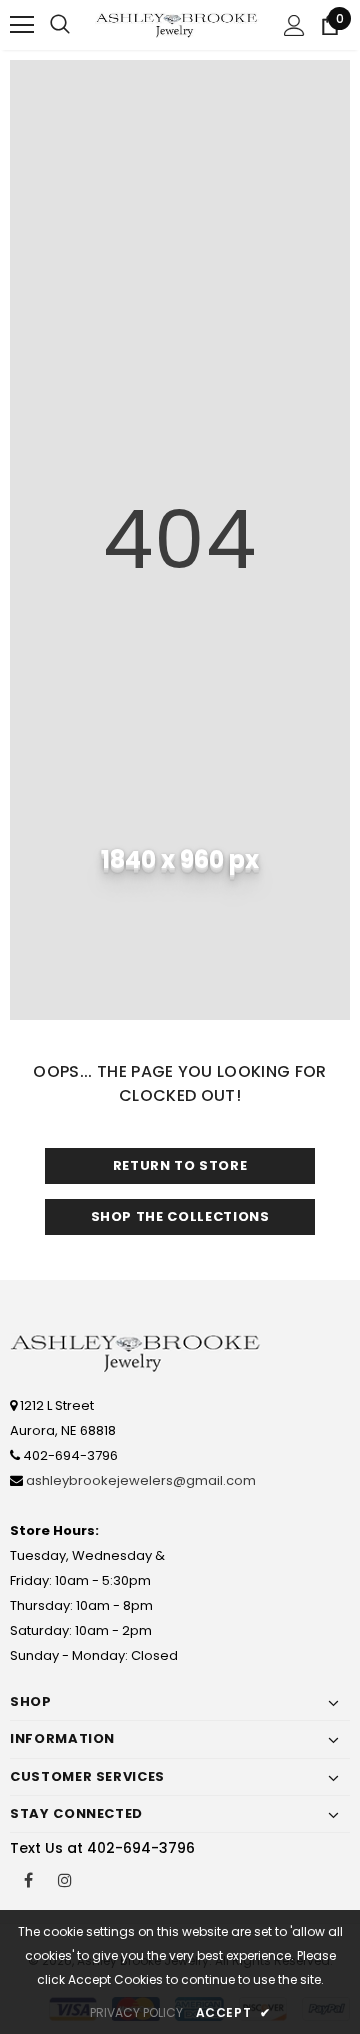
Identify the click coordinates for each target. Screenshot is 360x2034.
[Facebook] (28, 1879)
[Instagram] (65, 1879)
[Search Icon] (60, 25)
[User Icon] (294, 25)
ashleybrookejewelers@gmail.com (141, 1480)
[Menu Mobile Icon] (22, 25)
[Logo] (177, 25)
